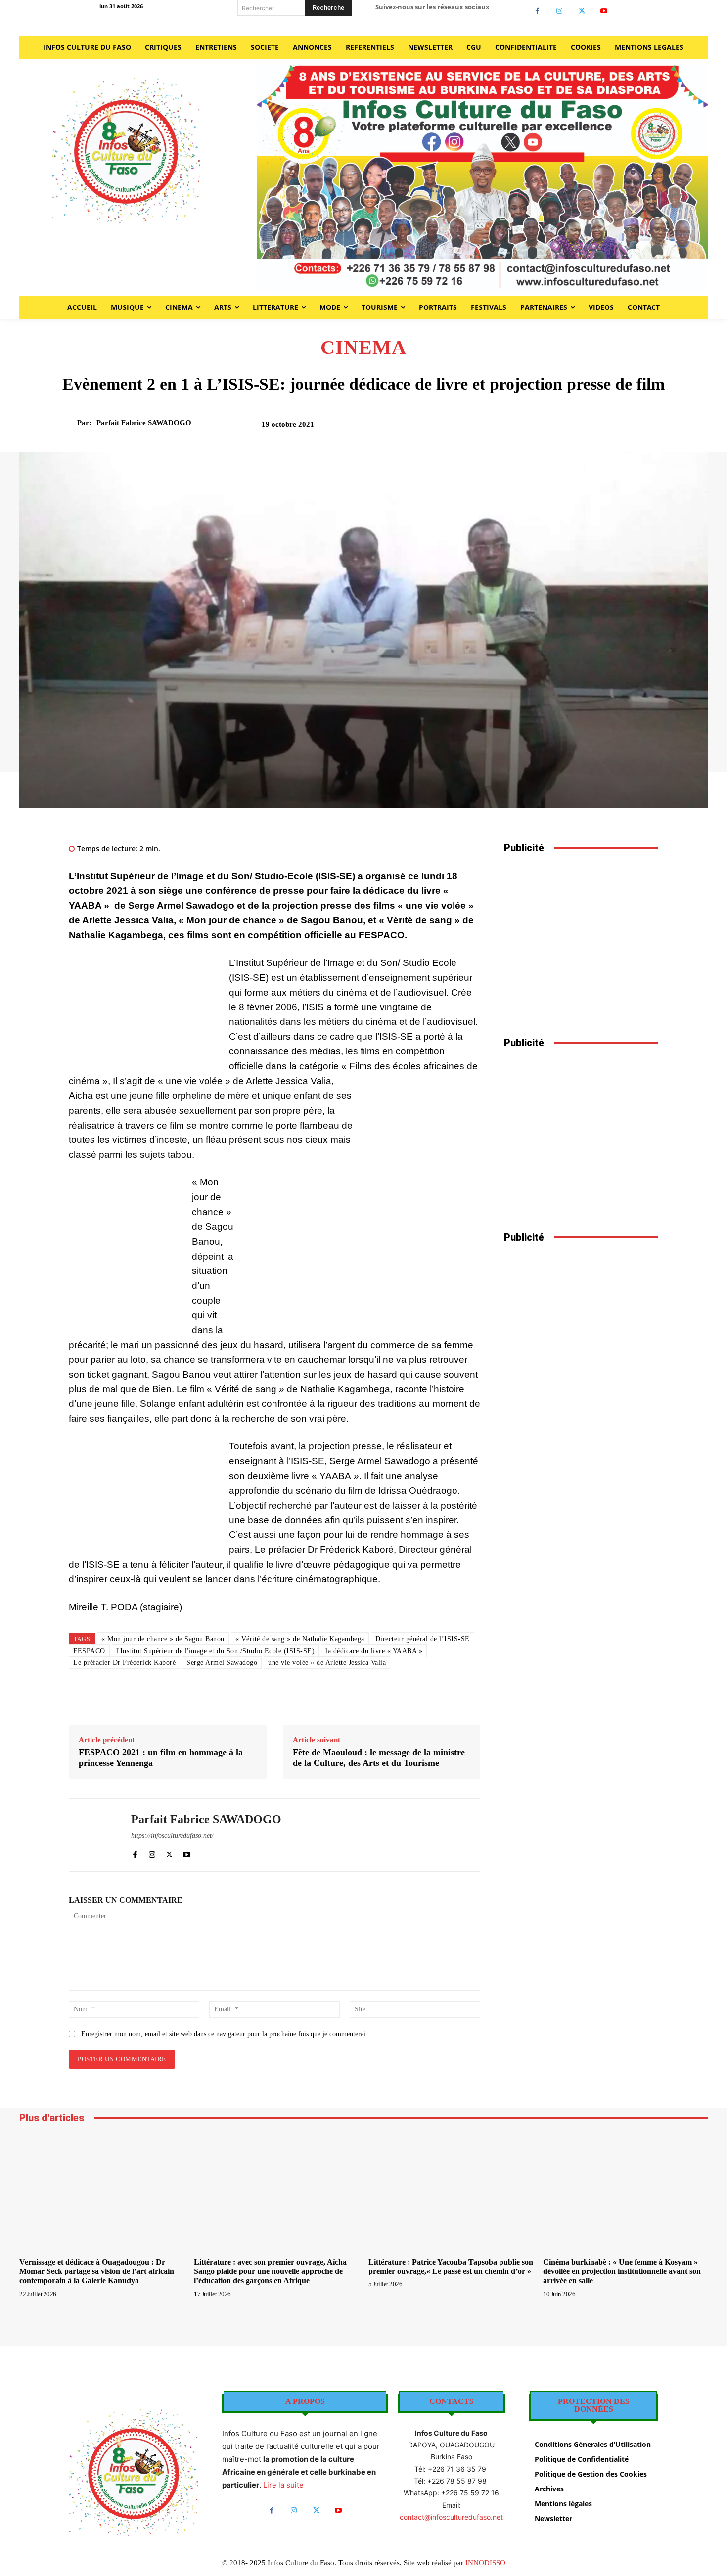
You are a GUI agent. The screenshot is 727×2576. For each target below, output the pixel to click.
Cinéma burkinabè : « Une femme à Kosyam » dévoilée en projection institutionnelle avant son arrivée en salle (622, 2271)
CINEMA (363, 348)
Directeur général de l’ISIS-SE (423, 1639)
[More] (648, 428)
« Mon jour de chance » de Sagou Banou (163, 1639)
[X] (582, 11)
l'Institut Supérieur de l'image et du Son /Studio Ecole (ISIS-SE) (216, 1651)
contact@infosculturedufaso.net (451, 2517)
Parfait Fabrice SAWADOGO (144, 423)
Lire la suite (283, 2485)
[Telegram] (625, 428)
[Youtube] (604, 11)
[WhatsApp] (580, 428)
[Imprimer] (602, 428)
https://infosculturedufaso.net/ (172, 1836)
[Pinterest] (557, 428)
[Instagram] (560, 11)
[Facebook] (537, 11)
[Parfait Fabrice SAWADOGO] (71, 423)
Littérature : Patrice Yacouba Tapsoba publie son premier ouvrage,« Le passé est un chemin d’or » (451, 2267)
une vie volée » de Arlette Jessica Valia (327, 1663)
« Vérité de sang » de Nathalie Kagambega (300, 1639)
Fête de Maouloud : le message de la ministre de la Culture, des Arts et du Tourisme (379, 1758)
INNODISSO (485, 2563)
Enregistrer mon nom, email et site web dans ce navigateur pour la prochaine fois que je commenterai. (224, 2034)
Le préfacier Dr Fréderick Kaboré (124, 1663)
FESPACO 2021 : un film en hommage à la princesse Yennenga (161, 1758)
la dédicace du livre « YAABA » (374, 1651)
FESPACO (89, 1651)
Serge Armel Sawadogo (222, 1663)
